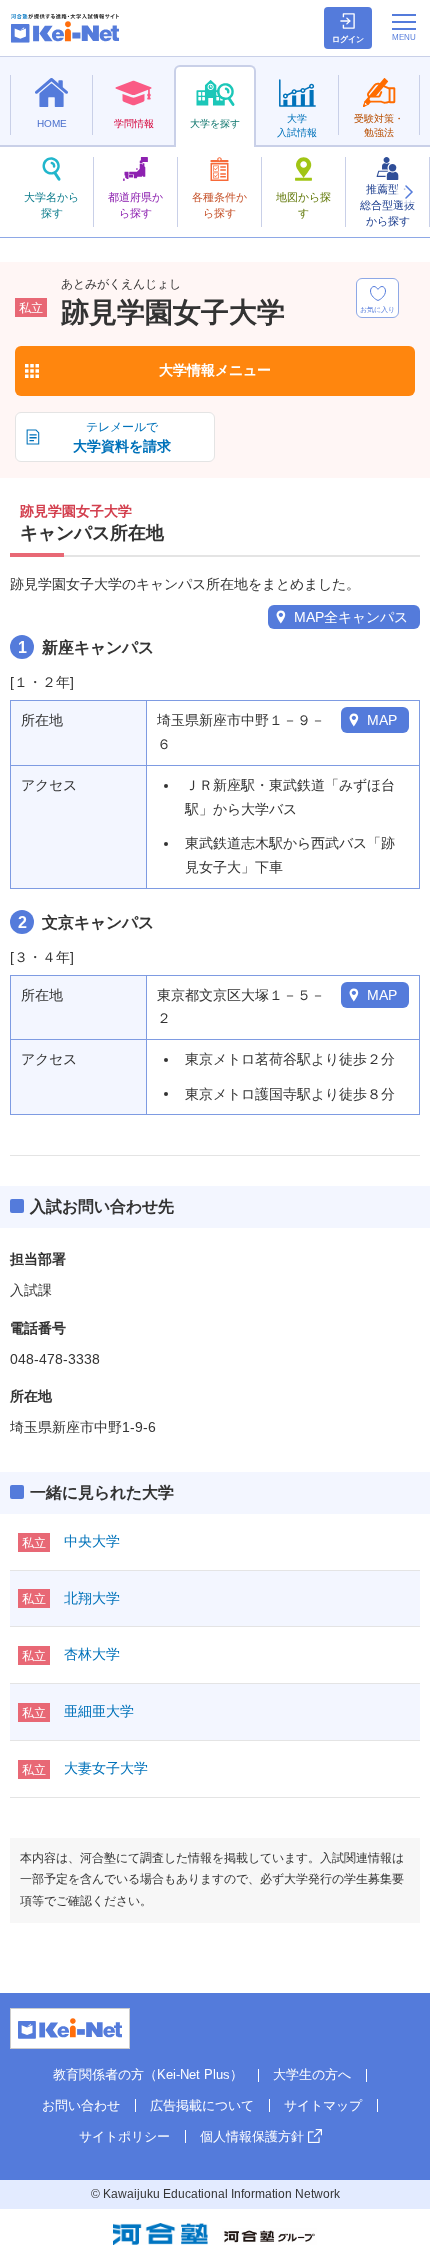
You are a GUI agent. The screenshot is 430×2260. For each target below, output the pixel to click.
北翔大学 (92, 1598)
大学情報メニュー (215, 370)
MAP (382, 720)
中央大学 (92, 1541)
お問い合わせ (81, 2105)
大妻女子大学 (106, 1768)
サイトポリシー (124, 2136)
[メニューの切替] (404, 27)
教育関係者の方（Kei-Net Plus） (148, 2074)
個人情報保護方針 (252, 2136)
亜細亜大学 (99, 1711)
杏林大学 (92, 1654)
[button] (408, 192)
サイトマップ (323, 2105)
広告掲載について (202, 2105)
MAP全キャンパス (351, 617)
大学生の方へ (312, 2074)
